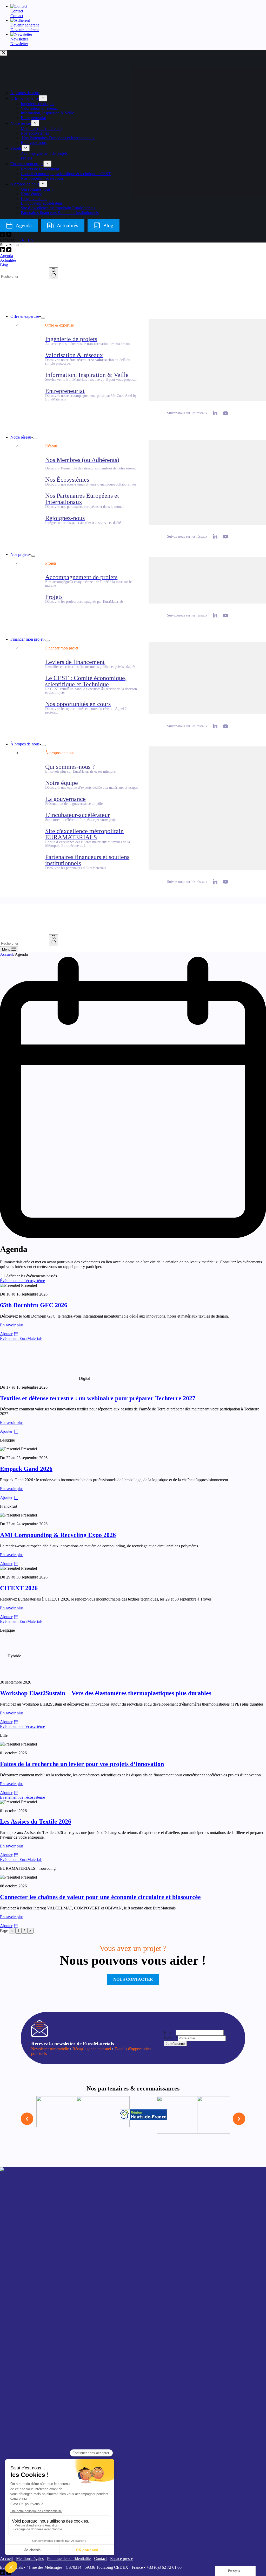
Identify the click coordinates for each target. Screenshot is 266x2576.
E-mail (169, 2033)
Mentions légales (30, 2558)
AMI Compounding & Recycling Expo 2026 (58, 1535)
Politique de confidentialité (69, 2558)
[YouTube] (9, 251)
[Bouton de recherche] (54, 273)
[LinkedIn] (3, 251)
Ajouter (6, 1334)
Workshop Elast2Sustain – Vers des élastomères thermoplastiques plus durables (106, 1693)
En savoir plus (12, 1325)
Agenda (6, 256)
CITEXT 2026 (19, 1588)
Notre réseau (21, 437)
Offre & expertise (25, 316)
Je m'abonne (175, 2044)
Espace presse (122, 2558)
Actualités (8, 260)
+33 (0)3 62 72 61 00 (164, 2567)
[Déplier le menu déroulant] (43, 318)
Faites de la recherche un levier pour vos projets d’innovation (82, 1764)
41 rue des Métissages (44, 2567)
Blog (4, 265)
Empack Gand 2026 (26, 1469)
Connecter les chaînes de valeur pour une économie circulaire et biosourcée (100, 1897)
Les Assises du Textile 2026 (36, 1822)
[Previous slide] (27, 2119)
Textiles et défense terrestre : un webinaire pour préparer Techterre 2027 (98, 1398)
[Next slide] (239, 2119)
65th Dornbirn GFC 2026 (34, 1305)
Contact (100, 2558)
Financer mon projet (27, 639)
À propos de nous (25, 744)
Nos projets (20, 554)
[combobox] (24, 277)
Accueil (6, 2558)
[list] (133, 2119)
